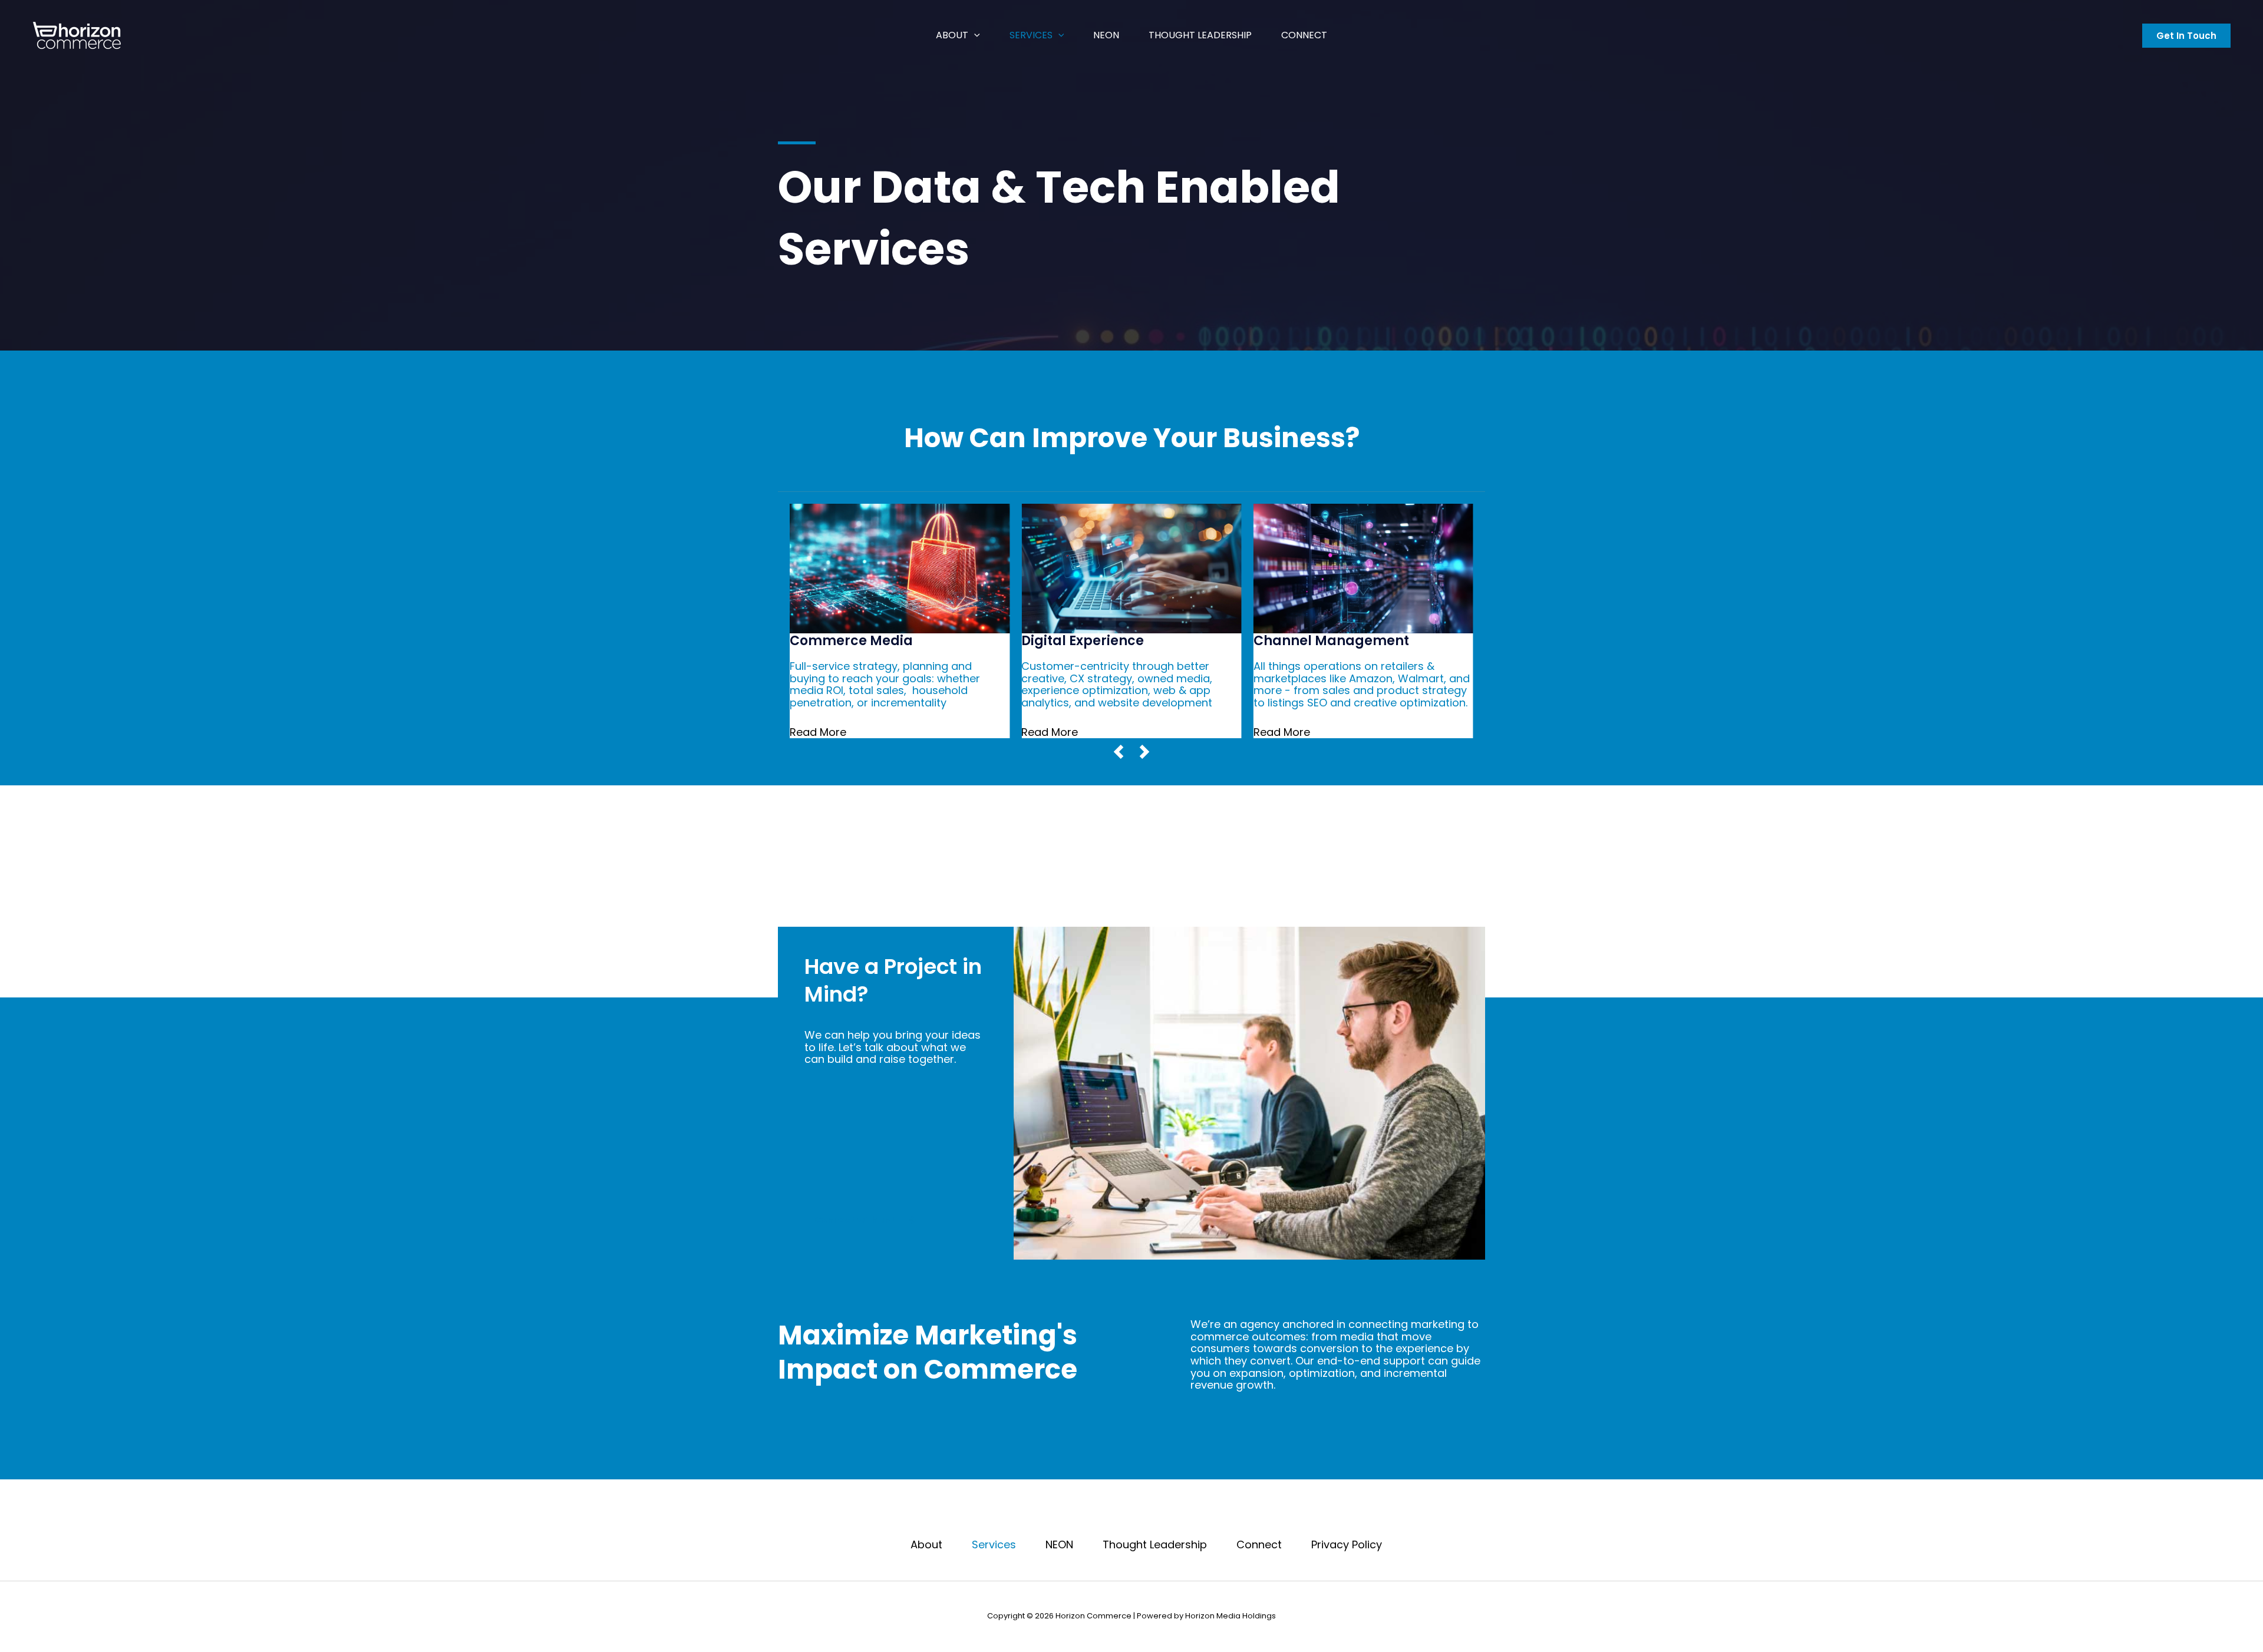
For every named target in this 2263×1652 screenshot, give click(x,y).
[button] (2186, 36)
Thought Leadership (1200, 35)
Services (1031, 35)
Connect (1304, 35)
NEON (1106, 35)
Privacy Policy (1347, 1545)
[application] (974, 35)
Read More (818, 732)
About (952, 35)
